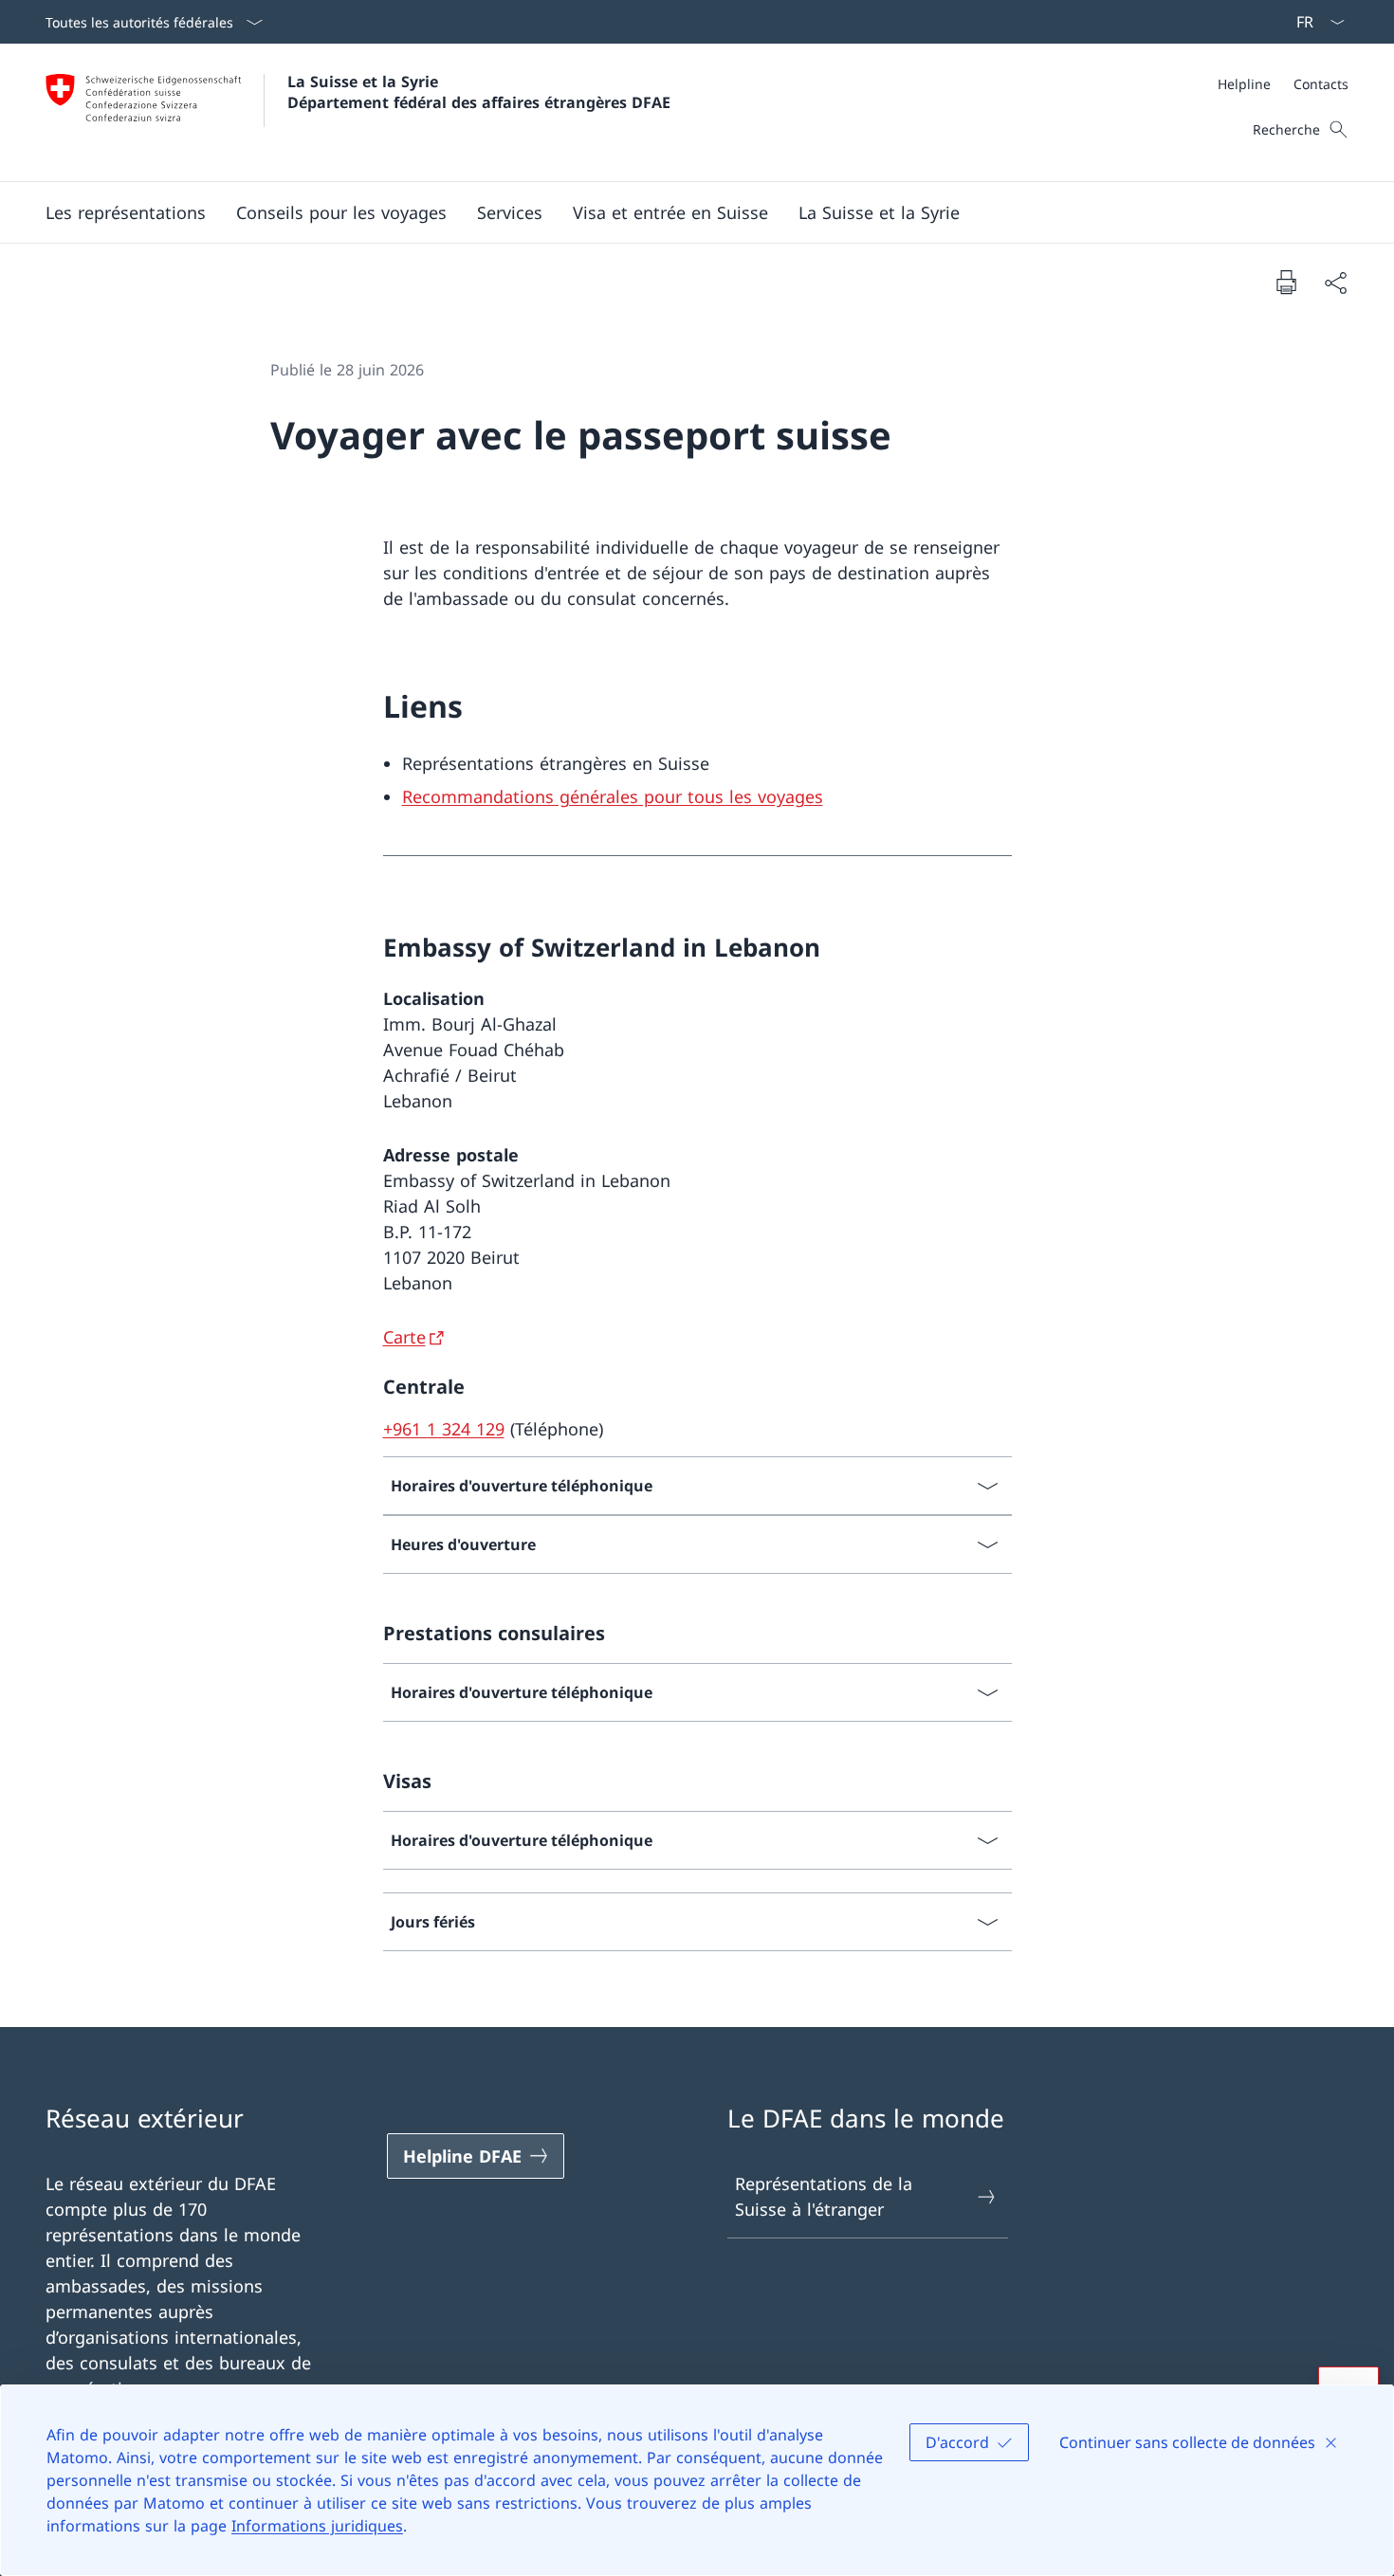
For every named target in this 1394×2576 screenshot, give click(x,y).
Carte (404, 1337)
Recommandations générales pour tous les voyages (613, 796)
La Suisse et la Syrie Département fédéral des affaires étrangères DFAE (479, 92)
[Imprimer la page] (1286, 282)
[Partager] (1335, 282)
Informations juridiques (317, 2526)
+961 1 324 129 (444, 1429)
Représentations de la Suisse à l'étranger (824, 2196)
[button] (341, 212)
